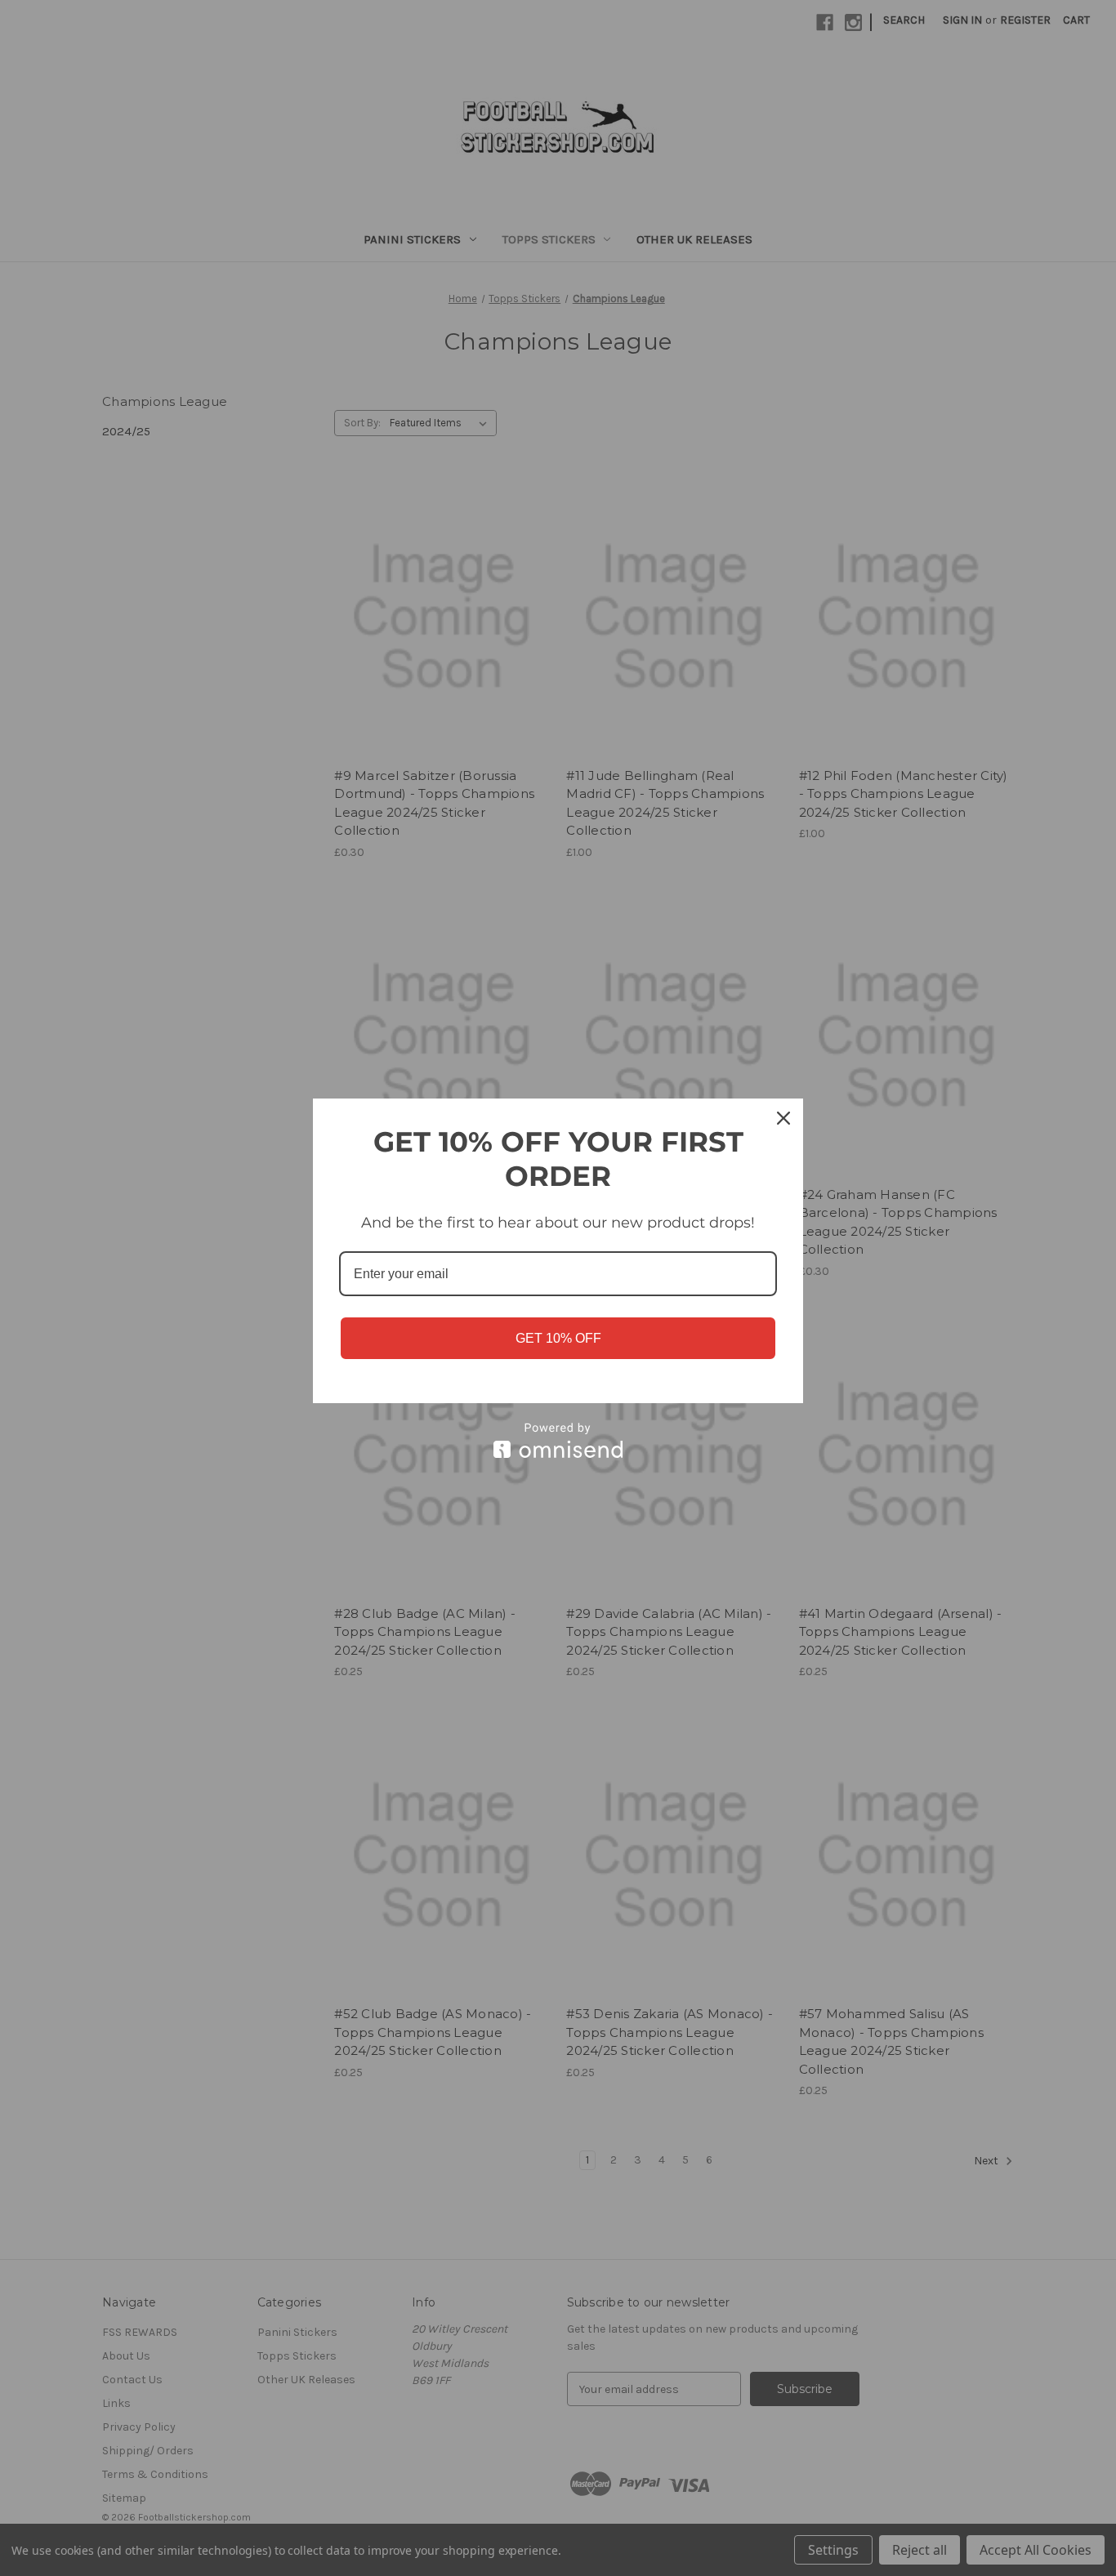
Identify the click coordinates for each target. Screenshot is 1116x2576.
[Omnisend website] (558, 1440)
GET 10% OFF (558, 1338)
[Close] (783, 1118)
